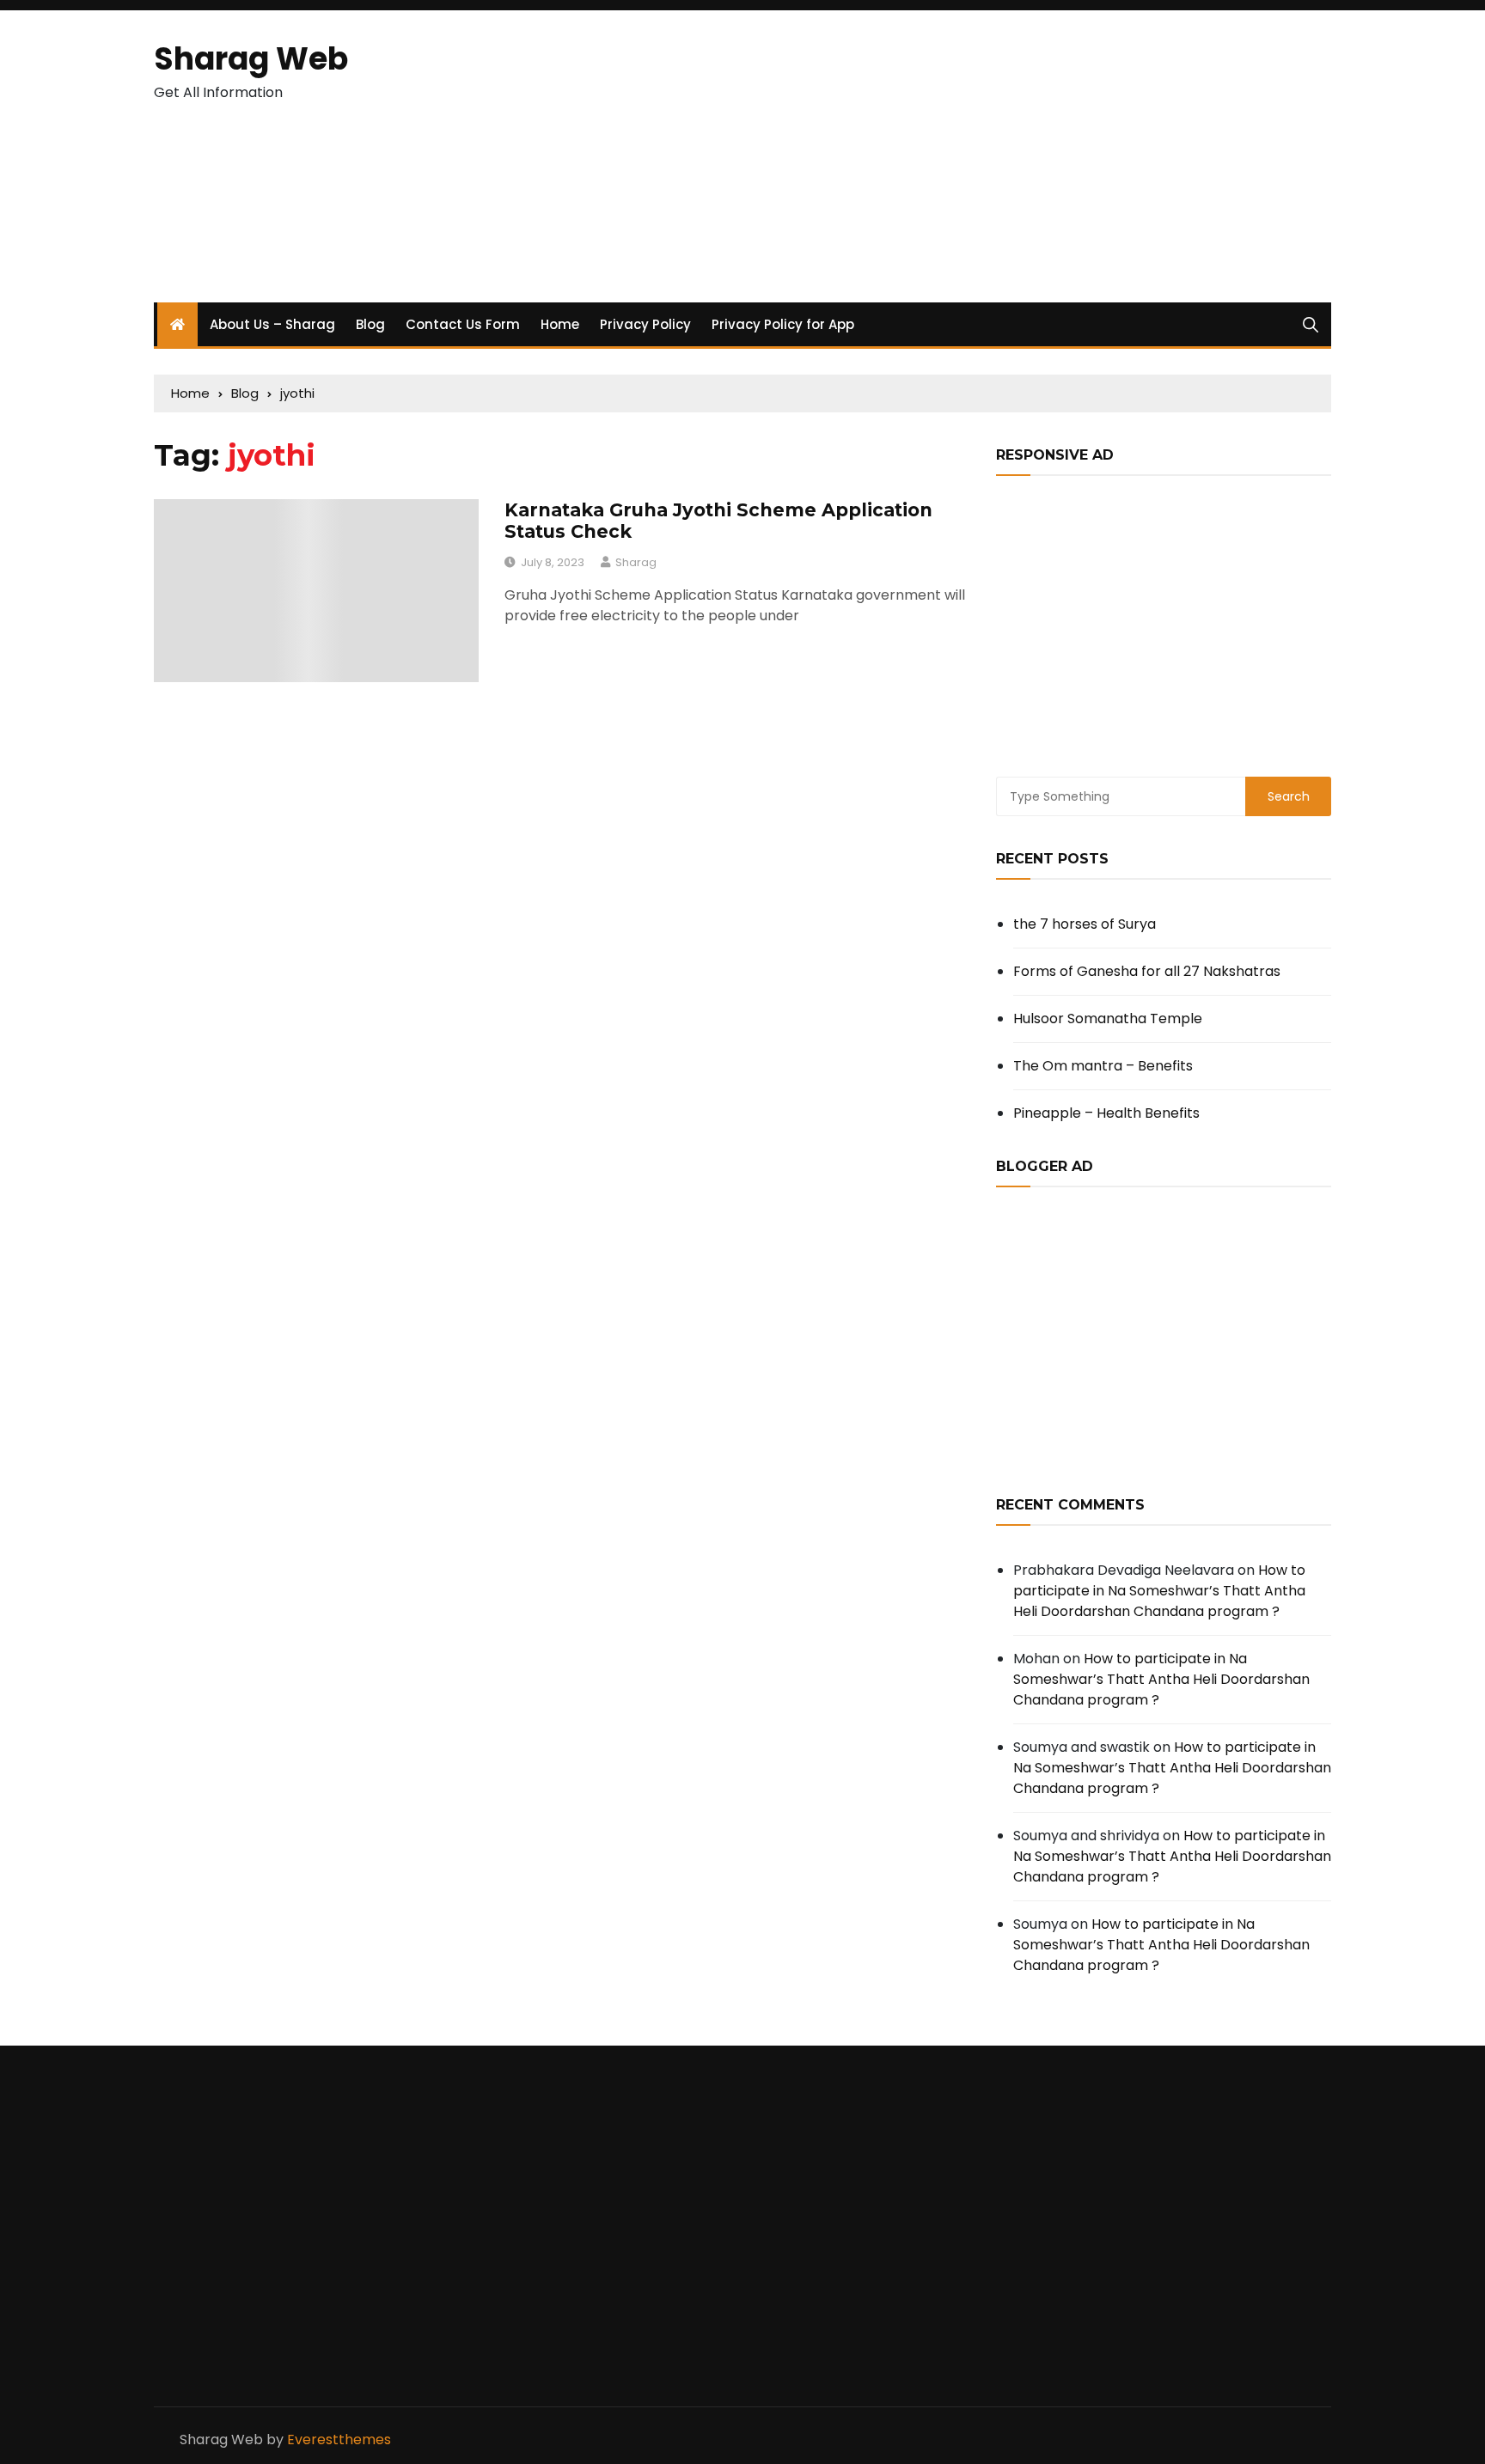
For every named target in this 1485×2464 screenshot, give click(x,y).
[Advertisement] (943, 156)
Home (560, 324)
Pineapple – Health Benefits (1106, 1113)
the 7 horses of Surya (1085, 924)
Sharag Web (251, 59)
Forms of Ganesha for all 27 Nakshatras (1147, 971)
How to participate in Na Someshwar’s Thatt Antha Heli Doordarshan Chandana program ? (1159, 1591)
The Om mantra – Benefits (1103, 1066)
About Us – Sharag (272, 324)
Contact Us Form (463, 324)
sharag (636, 562)
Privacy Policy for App (783, 324)
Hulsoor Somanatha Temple (1108, 1019)
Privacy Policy (645, 324)
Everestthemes (339, 2440)
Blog (370, 324)
